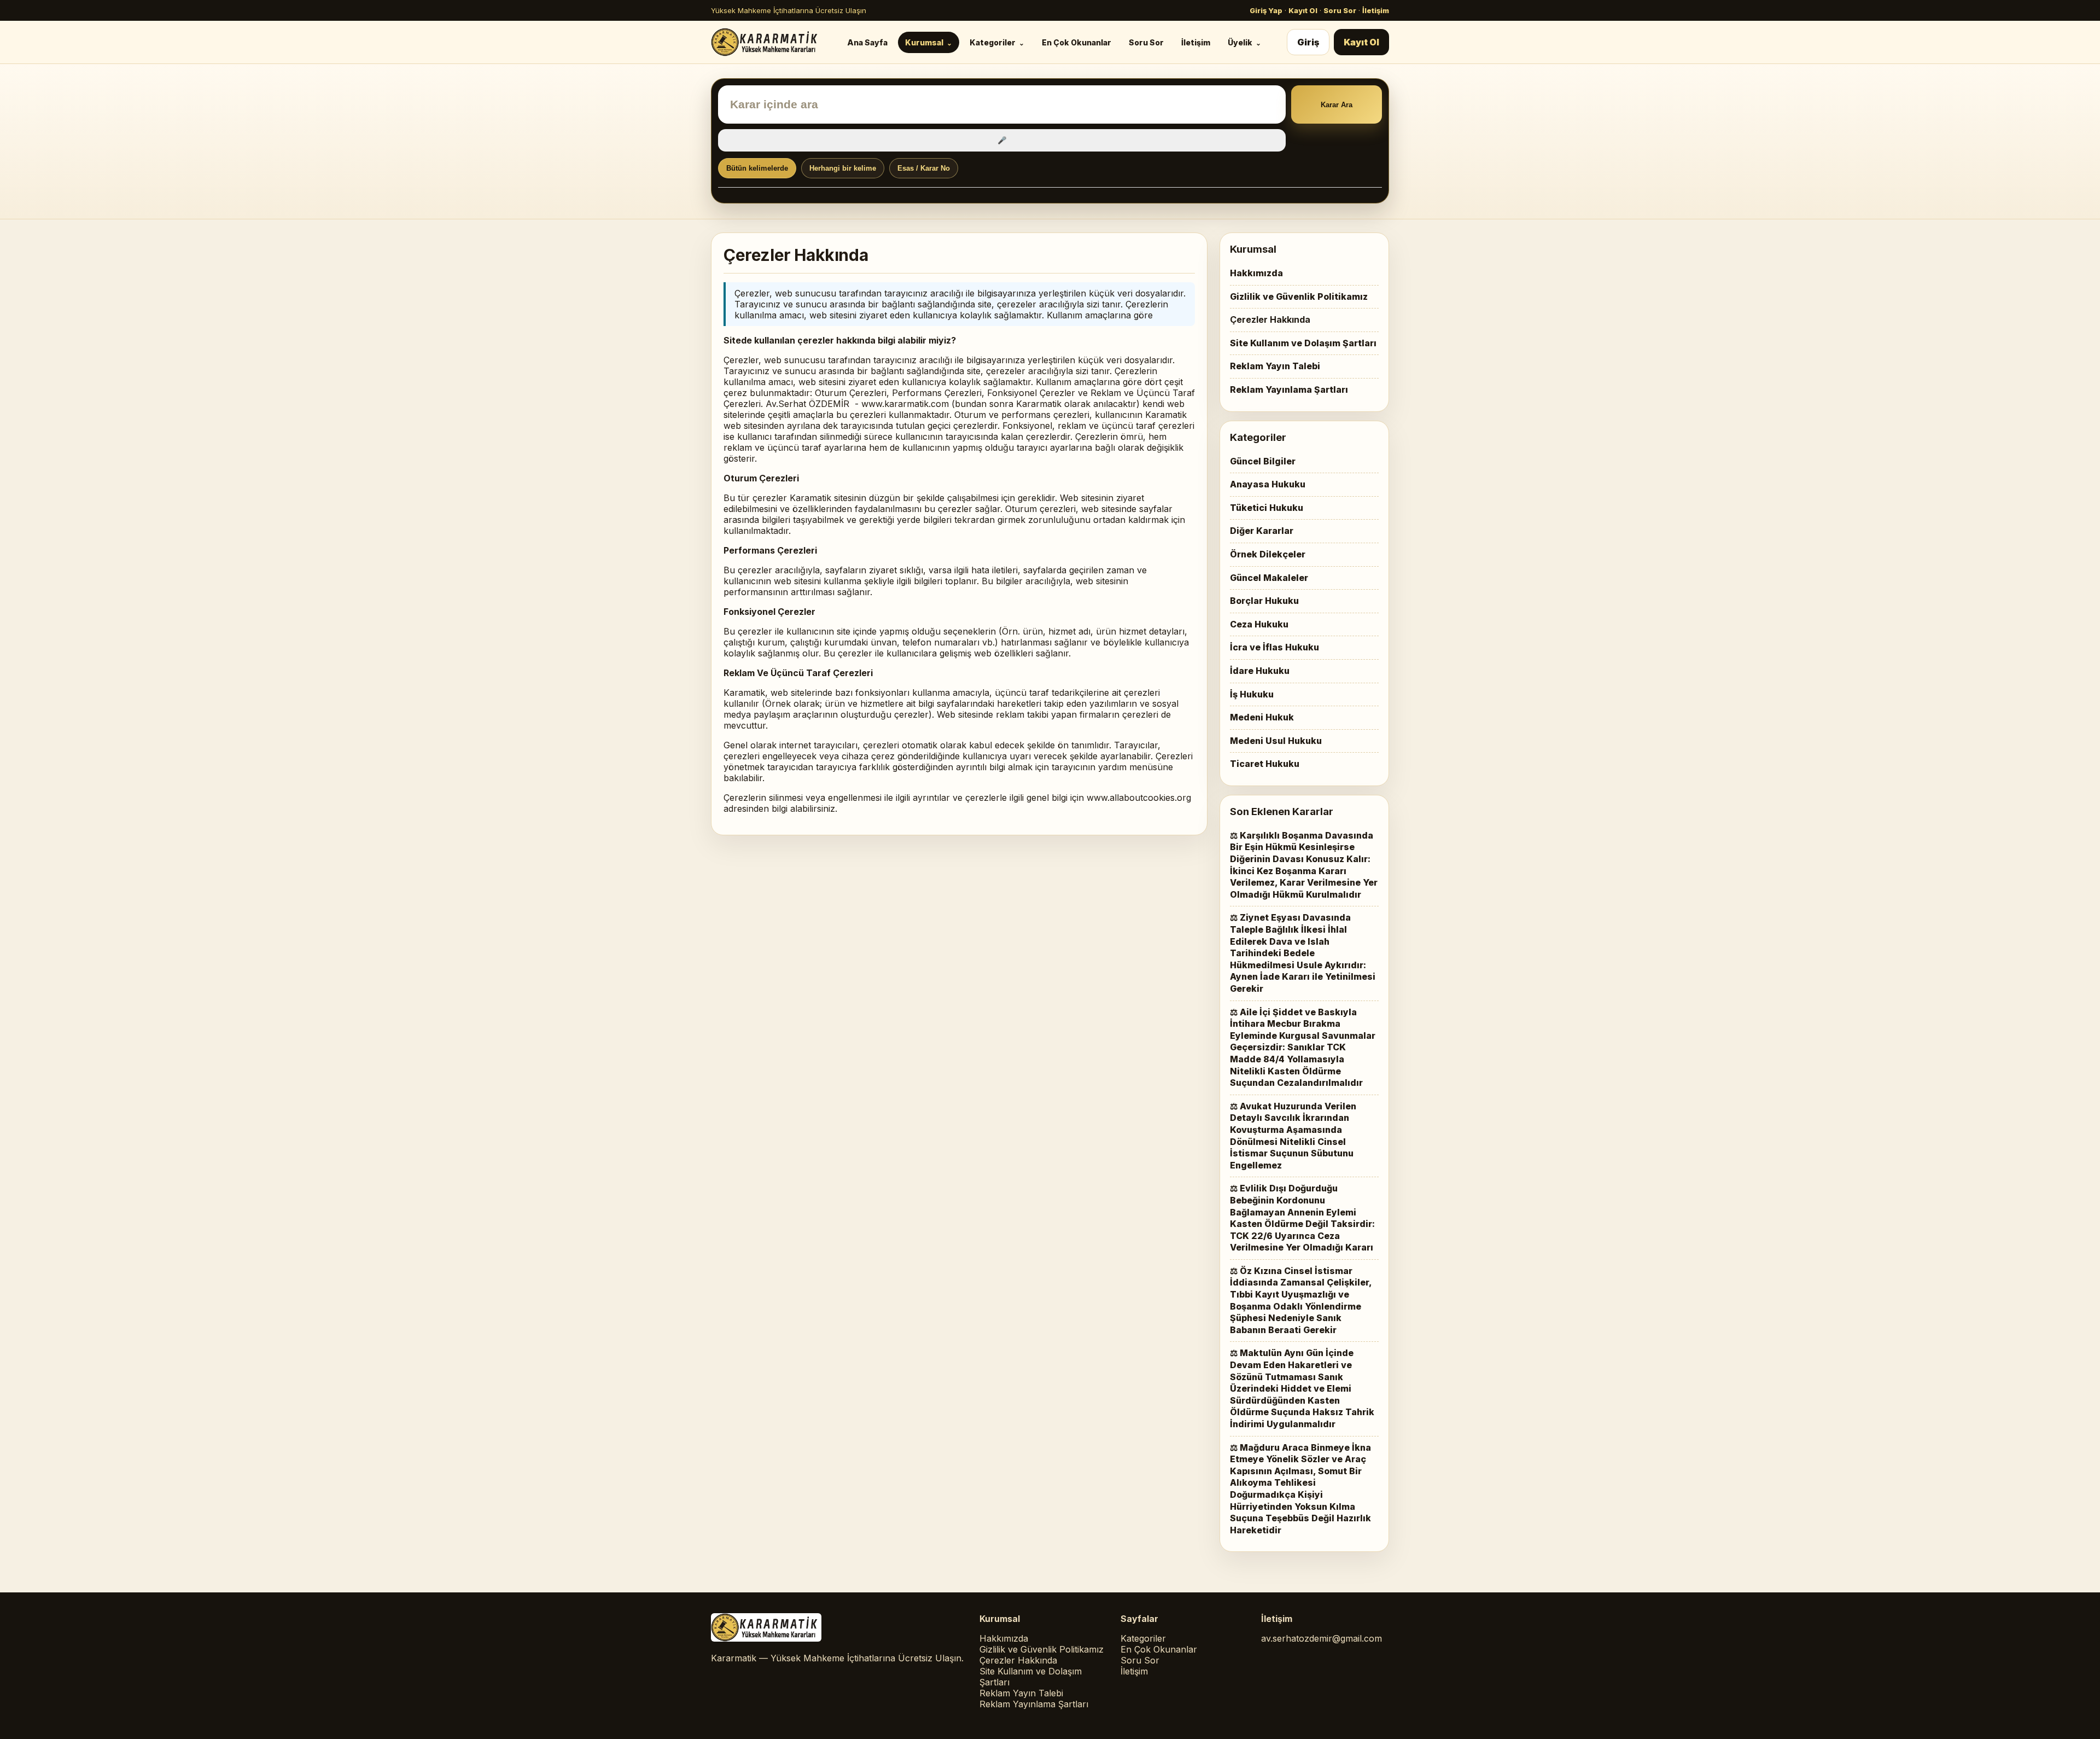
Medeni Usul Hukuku (1276, 741)
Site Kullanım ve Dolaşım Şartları (1303, 343)
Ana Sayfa (867, 42)
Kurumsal (924, 42)
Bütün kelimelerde (757, 168)
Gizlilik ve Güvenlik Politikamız (1299, 296)
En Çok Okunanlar (1077, 42)
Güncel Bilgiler (1263, 461)
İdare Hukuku (1260, 671)
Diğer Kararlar (1262, 531)
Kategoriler (993, 42)
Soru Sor (1340, 10)
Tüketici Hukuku (1267, 508)
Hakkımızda (1256, 273)
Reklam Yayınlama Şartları (1289, 389)
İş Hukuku (1252, 694)
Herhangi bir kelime (843, 168)
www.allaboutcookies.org (1139, 798)
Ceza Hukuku (1259, 624)
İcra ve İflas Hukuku (1274, 647)
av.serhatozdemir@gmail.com (1322, 1638)
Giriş (1308, 42)
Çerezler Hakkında (1270, 319)
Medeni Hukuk (1262, 717)
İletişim (1376, 10)
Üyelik (1240, 42)
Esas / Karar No (924, 168)
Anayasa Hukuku (1268, 484)
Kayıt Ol (1303, 10)
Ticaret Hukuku (1265, 764)
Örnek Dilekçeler (1268, 554)
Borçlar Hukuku (1264, 601)
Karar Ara (1337, 105)
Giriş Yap (1266, 10)
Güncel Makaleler (1269, 578)
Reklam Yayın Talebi (1275, 366)
